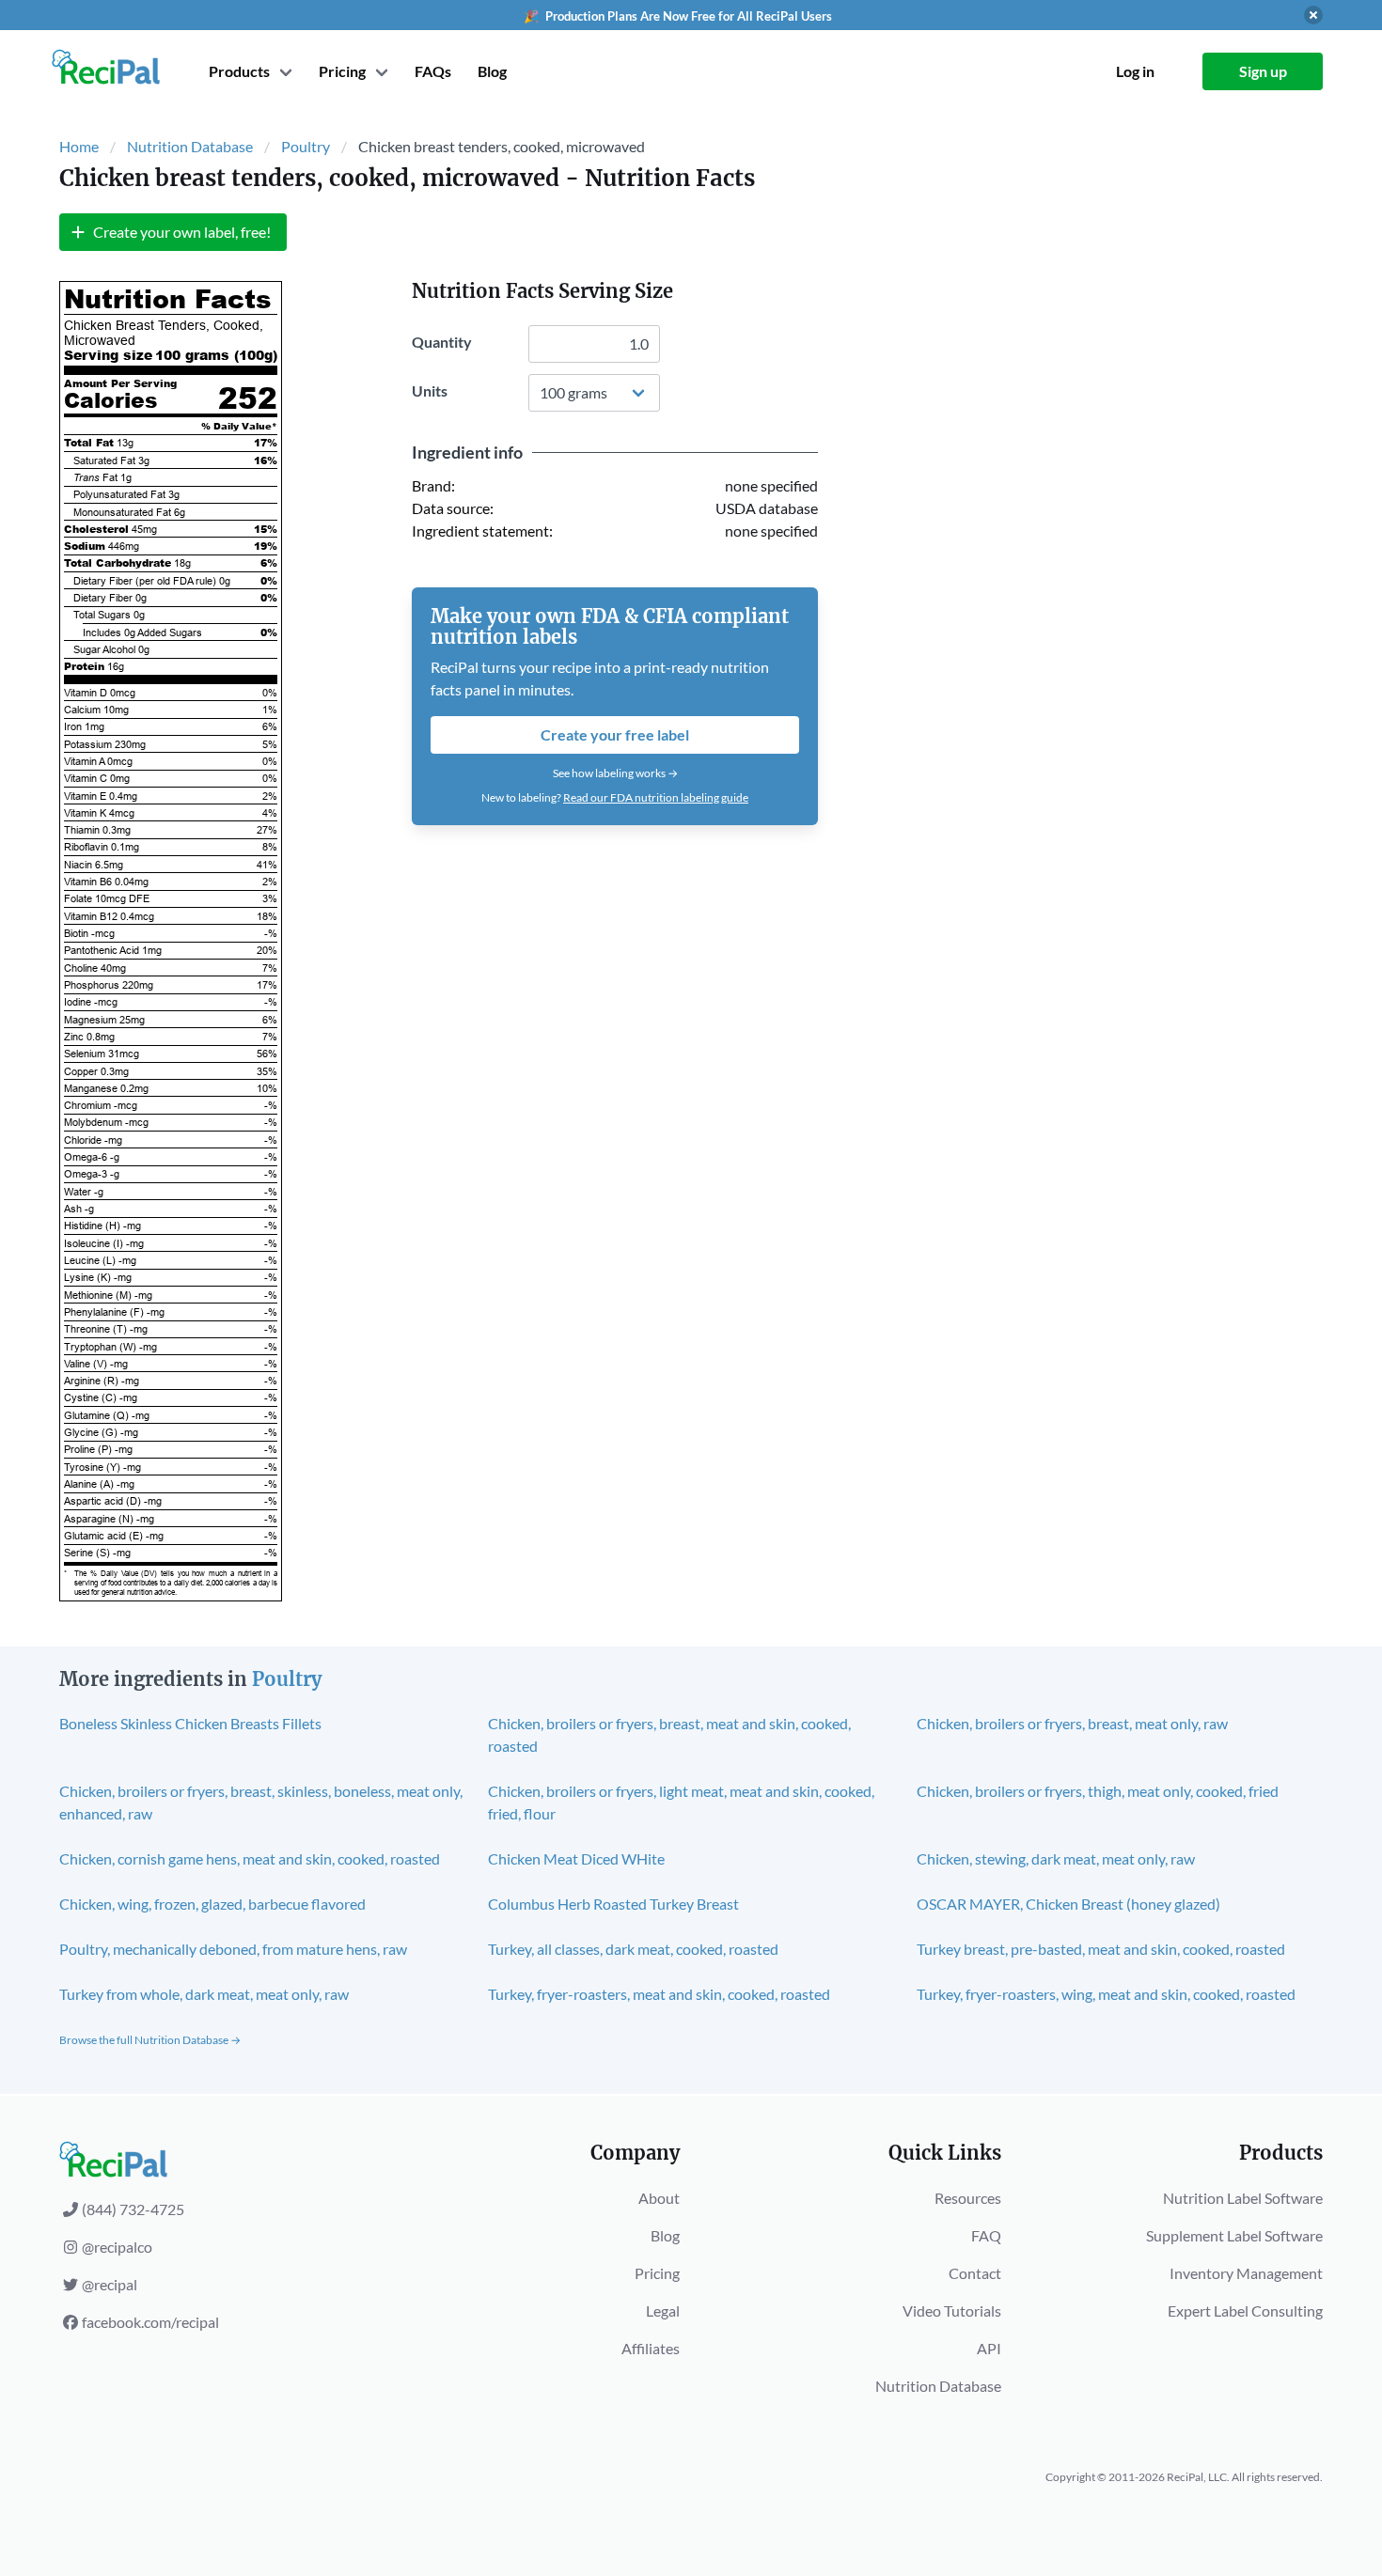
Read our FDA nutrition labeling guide (656, 797)
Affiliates (651, 2348)
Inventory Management (1246, 2273)
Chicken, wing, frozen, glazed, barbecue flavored (212, 1904)
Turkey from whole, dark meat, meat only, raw (204, 1994)
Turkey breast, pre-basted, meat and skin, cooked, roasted (1101, 1949)
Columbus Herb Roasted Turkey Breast (613, 1904)
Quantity (442, 342)
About (659, 2198)
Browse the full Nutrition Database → (150, 2040)
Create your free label (615, 734)
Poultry (306, 146)
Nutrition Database (190, 146)
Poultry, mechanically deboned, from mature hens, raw (233, 1949)
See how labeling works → (615, 773)
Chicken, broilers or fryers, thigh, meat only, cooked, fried (1098, 1791)
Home (79, 146)
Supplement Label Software (1234, 2235)
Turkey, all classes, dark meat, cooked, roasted (633, 1949)
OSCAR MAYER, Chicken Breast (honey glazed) (1068, 1904)
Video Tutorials (952, 2311)
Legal (663, 2311)
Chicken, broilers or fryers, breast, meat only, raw (1072, 1723)
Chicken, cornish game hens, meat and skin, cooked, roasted (250, 1858)
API (989, 2348)
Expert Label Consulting (1245, 2311)
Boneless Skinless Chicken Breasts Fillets (190, 1723)
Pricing (657, 2273)
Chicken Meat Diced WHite (576, 1858)
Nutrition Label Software (1243, 2198)
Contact (975, 2273)
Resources (968, 2198)
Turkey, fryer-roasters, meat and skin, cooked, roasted (659, 1994)
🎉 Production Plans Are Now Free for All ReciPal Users (678, 16)
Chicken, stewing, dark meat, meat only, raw (1056, 1858)
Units (430, 390)
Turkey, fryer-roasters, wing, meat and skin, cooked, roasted (1106, 1994)
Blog (492, 71)
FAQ (986, 2235)
